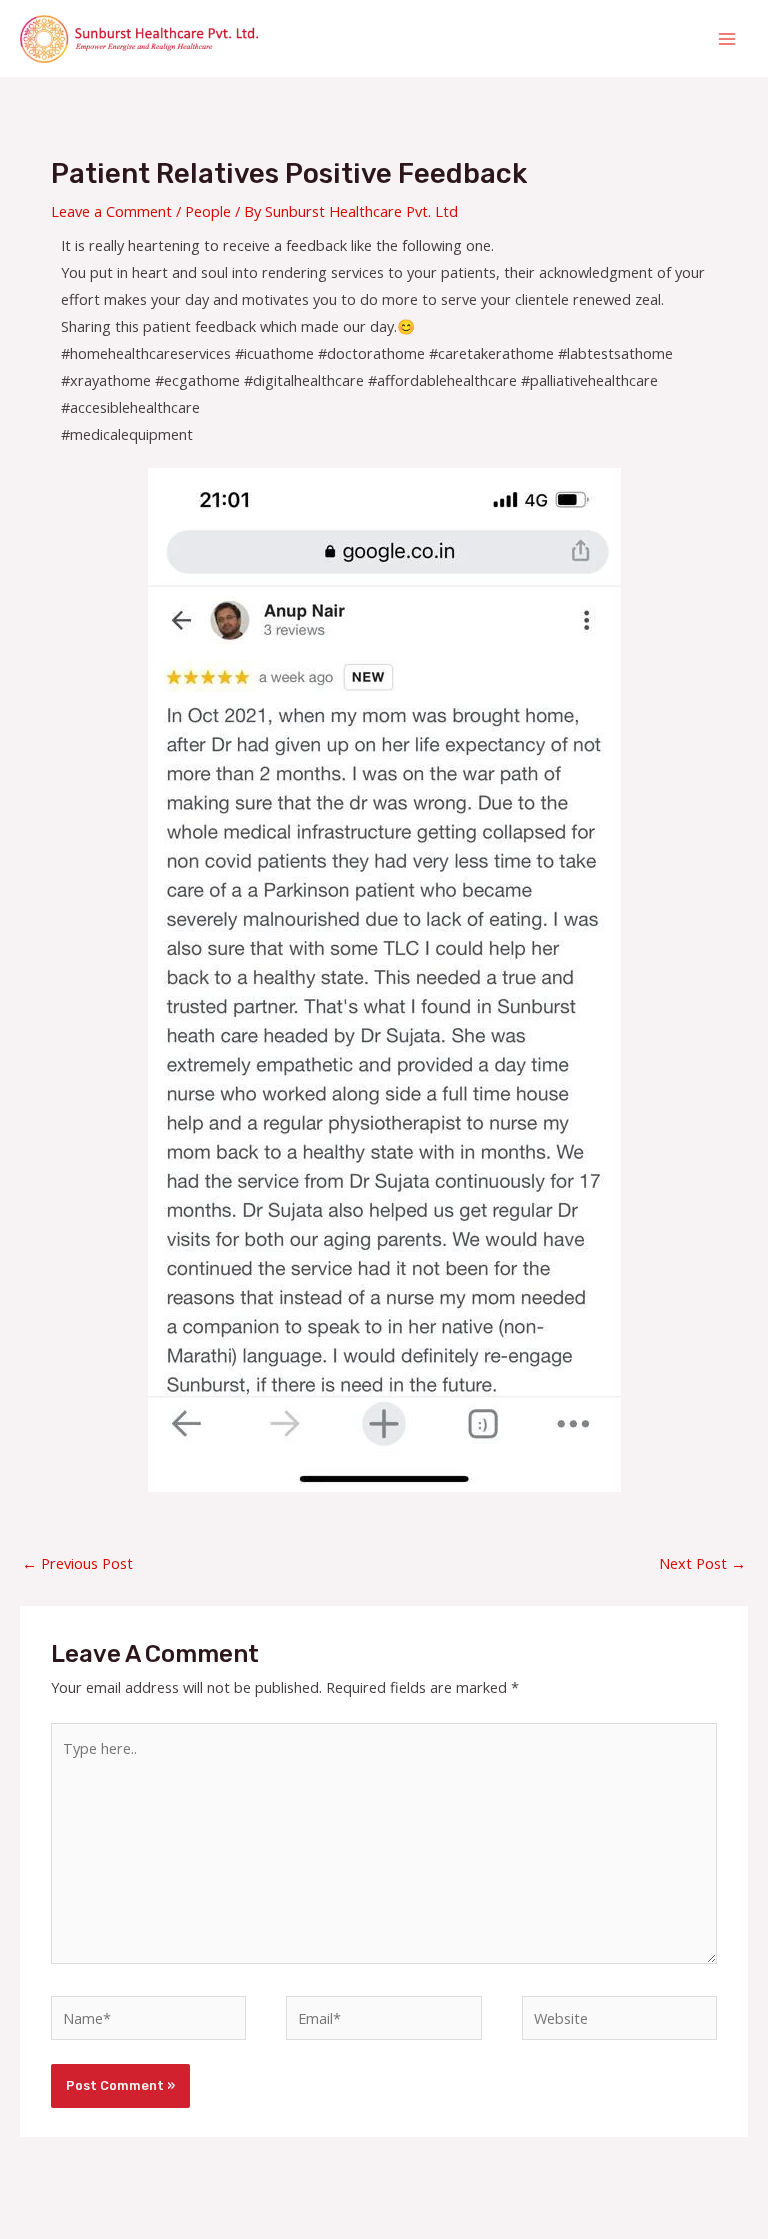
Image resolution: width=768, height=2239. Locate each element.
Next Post (702, 1563)
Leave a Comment (111, 211)
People (208, 211)
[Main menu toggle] (727, 39)
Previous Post (77, 1563)
